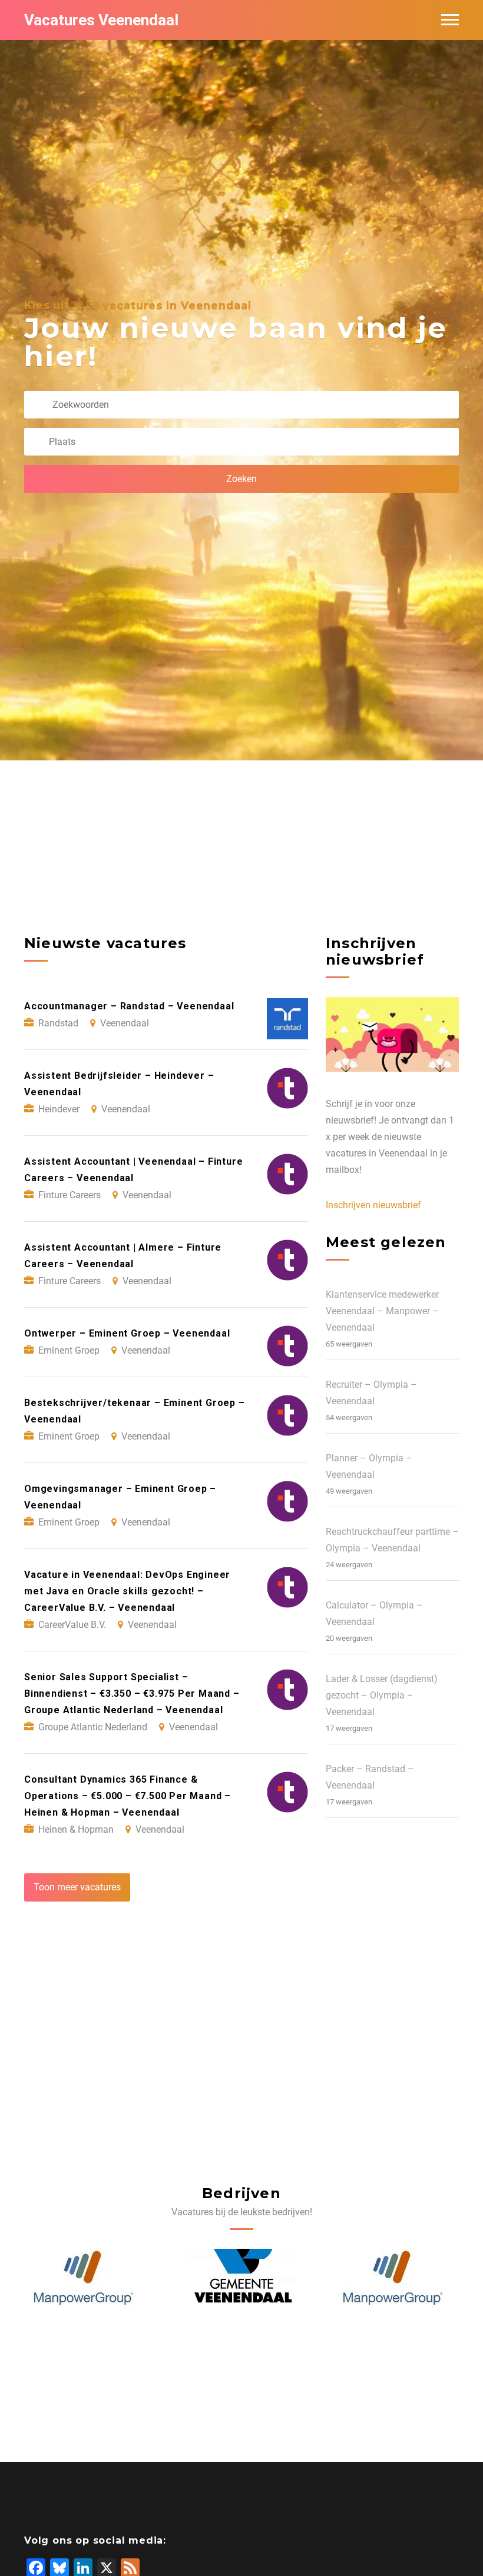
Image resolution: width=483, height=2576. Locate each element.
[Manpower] (238, 2278)
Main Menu (450, 20)
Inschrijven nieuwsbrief (373, 1205)
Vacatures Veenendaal (101, 20)
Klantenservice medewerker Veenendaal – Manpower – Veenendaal (382, 1311)
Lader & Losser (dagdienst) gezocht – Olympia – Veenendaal (382, 1695)
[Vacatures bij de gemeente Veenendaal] (87, 2278)
